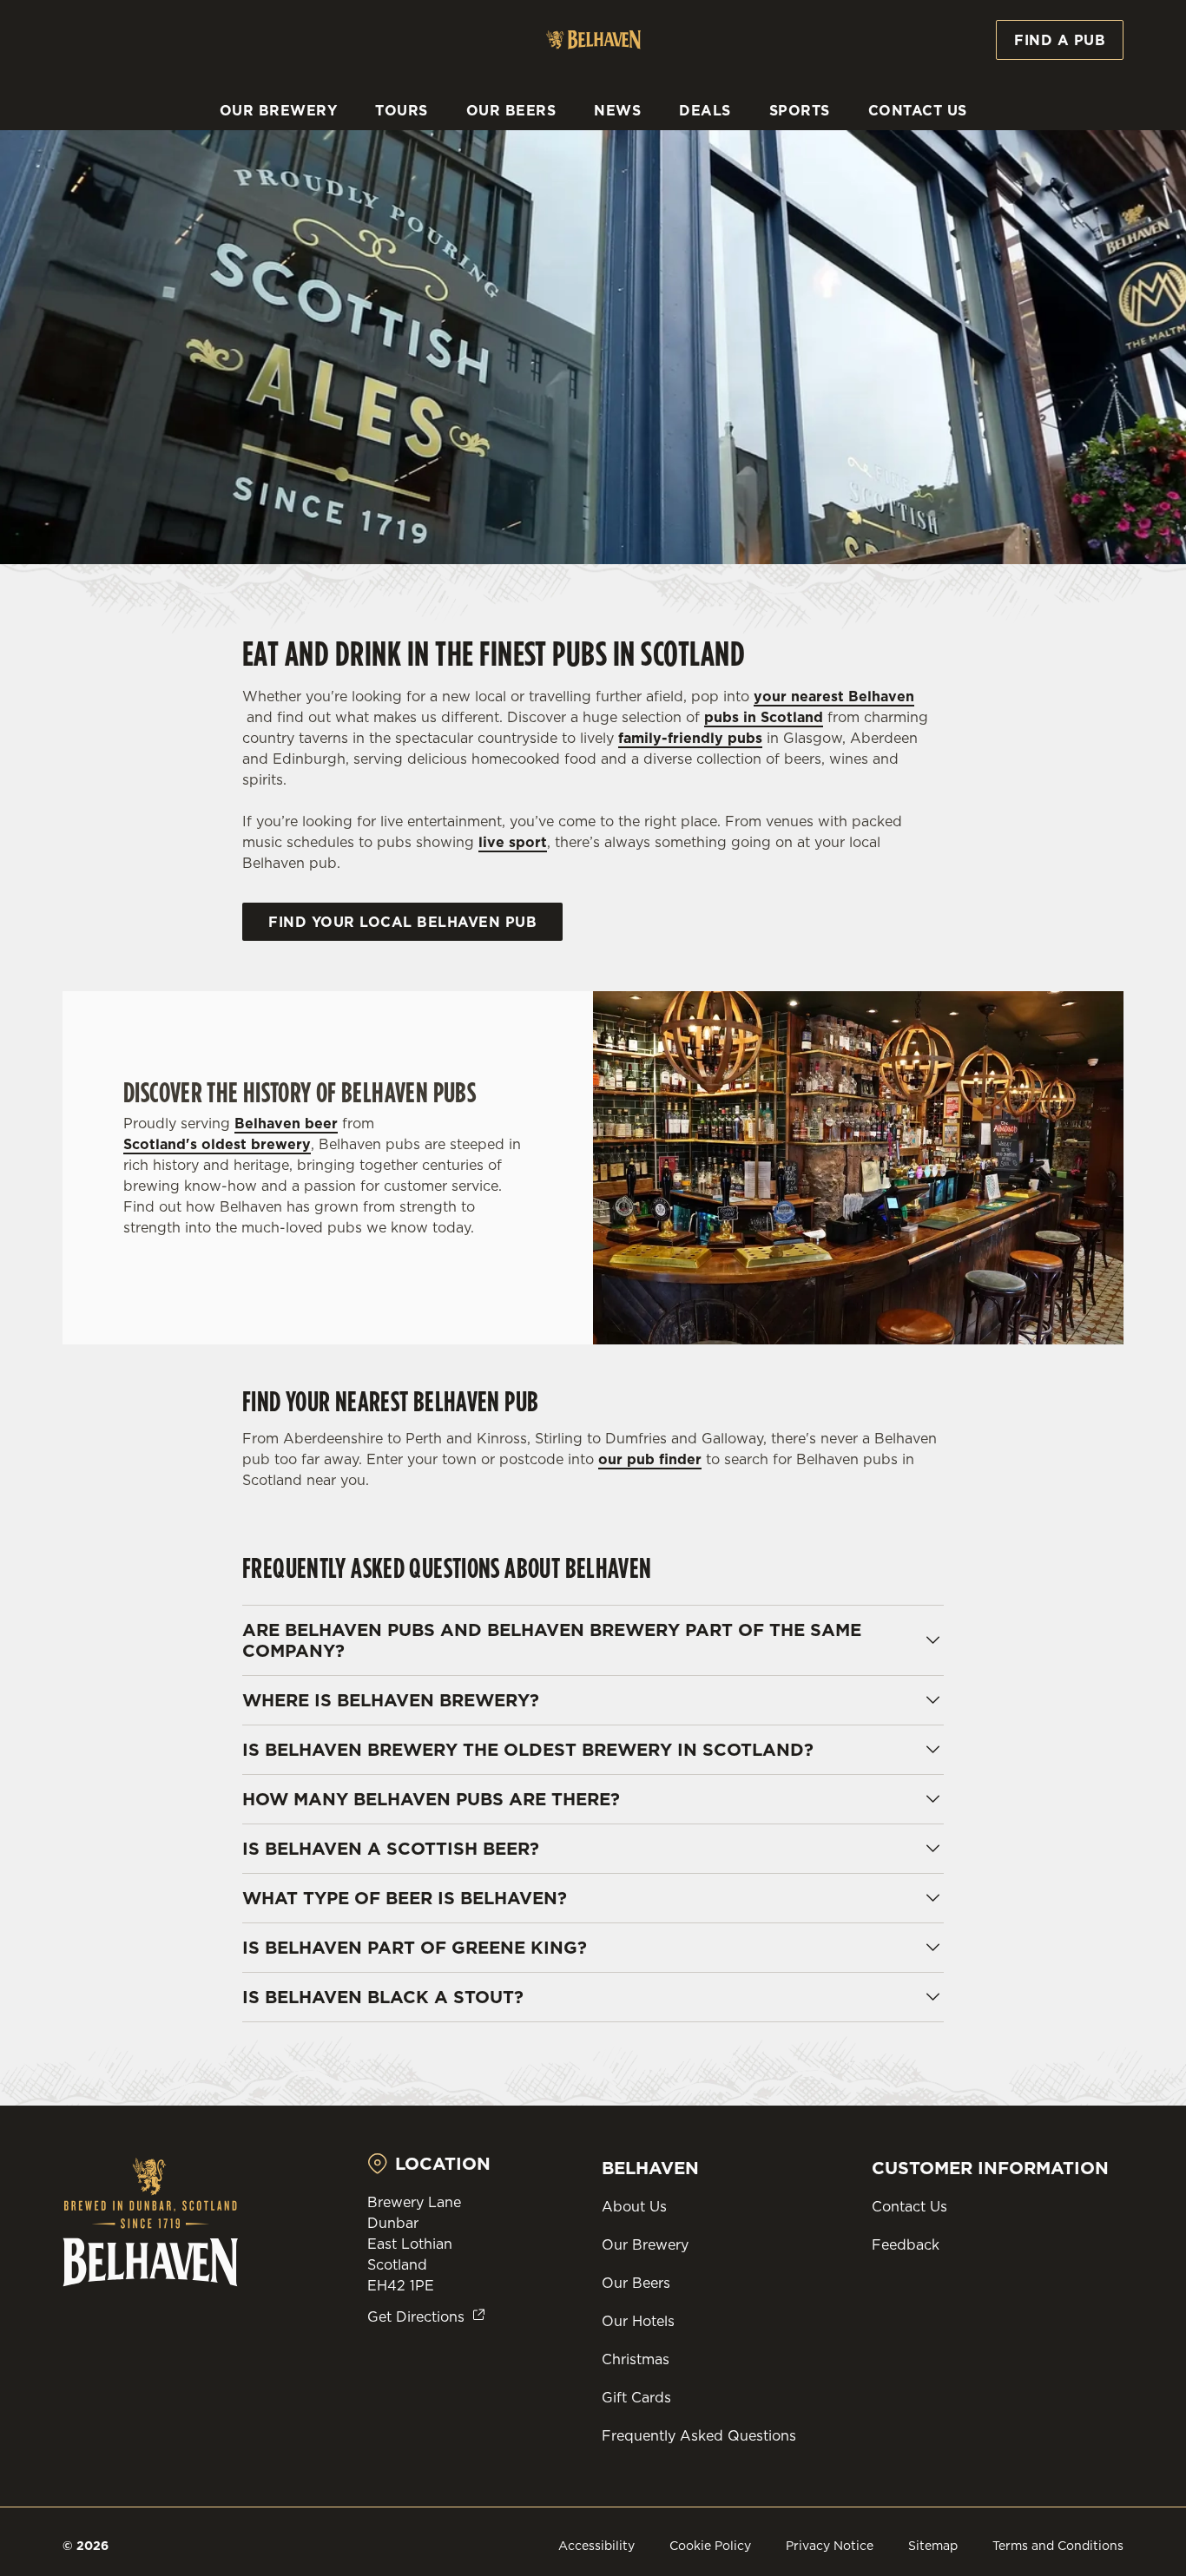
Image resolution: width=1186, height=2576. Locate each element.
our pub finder (650, 1459)
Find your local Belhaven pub (402, 922)
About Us (634, 2206)
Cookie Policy (710, 2546)
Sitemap (933, 2546)
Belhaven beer (286, 1123)
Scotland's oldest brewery (217, 1144)
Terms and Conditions (1058, 2546)
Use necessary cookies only (1041, 103)
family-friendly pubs (690, 738)
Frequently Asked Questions (699, 2435)
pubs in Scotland (764, 717)
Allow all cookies (1041, 46)
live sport (513, 842)
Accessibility (596, 2546)
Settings (890, 196)
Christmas (636, 2359)
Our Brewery (645, 2244)
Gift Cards (636, 2397)
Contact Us (909, 2206)
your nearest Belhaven (834, 696)
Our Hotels (638, 2321)
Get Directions (416, 2316)
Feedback (906, 2244)
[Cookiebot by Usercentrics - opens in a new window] (112, 196)
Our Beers (636, 2283)
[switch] (499, 195)
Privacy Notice (830, 2546)
